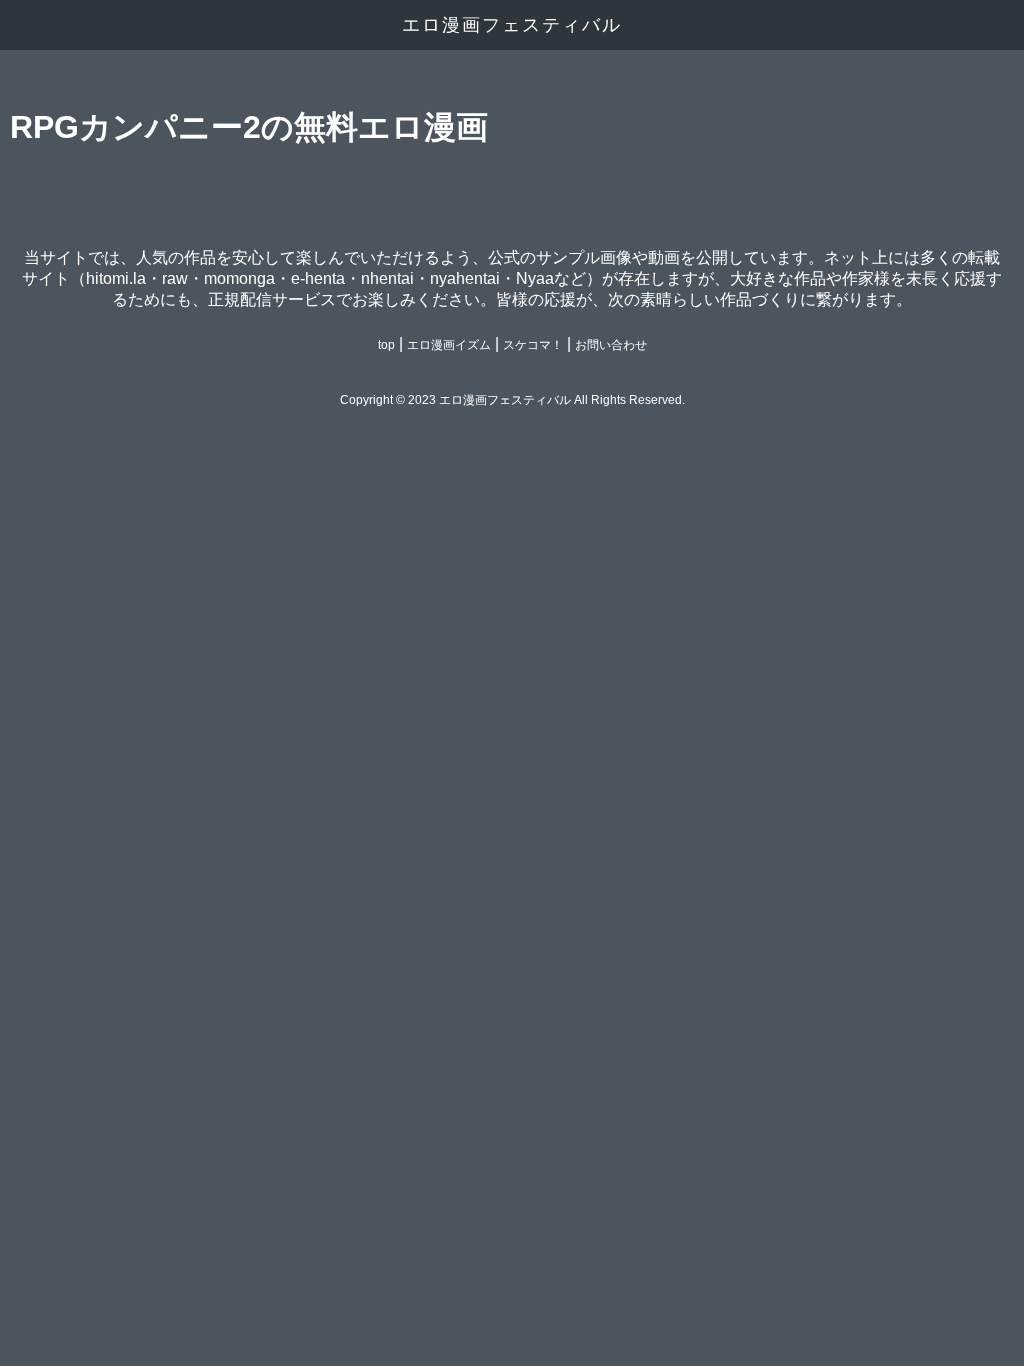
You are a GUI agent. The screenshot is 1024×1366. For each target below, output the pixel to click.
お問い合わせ (611, 345)
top (386, 345)
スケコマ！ (533, 345)
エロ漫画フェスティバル (512, 25)
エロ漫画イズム (449, 345)
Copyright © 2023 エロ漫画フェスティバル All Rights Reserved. (512, 400)
